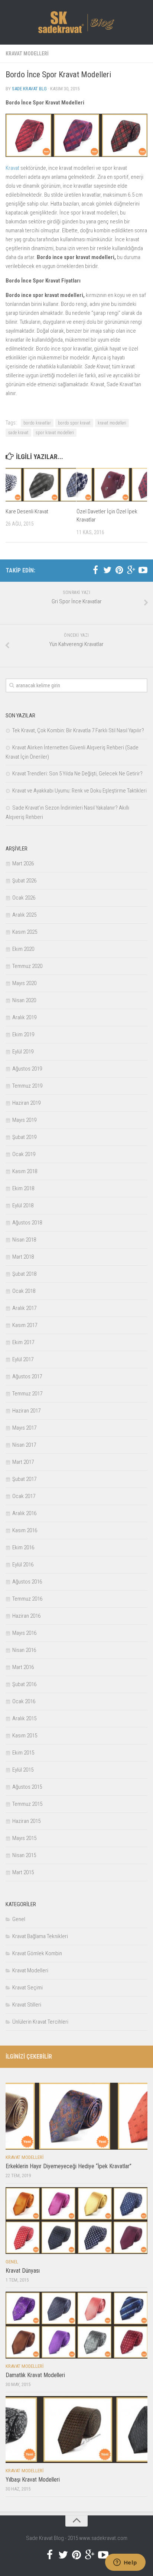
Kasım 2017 (25, 1325)
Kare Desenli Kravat (27, 511)
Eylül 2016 (23, 1565)
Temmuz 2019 (27, 1086)
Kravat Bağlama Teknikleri (40, 1936)
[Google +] (131, 570)
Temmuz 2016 (27, 1599)
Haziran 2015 (26, 1821)
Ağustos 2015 (27, 1787)
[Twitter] (107, 570)
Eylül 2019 (23, 1052)
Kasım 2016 (25, 1530)
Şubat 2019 (24, 1137)
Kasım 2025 (25, 932)
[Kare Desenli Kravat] (41, 485)
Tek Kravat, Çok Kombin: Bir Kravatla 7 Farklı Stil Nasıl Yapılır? (78, 730)
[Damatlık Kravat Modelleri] (76, 2325)
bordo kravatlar (37, 423)
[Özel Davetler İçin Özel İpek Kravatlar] (112, 485)
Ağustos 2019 (27, 1069)
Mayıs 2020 (24, 983)
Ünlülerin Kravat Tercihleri (40, 2022)
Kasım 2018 (25, 1171)
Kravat (12, 168)
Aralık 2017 (24, 1308)
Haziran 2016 (26, 1616)
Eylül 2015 (23, 1770)
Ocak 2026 (24, 898)
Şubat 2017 (24, 1479)
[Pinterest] (119, 570)
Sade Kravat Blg (29, 89)
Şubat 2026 (24, 881)
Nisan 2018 (24, 1240)
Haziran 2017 (26, 1411)
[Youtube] (143, 570)
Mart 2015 (23, 1872)
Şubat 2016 (24, 1684)
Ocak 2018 (24, 1291)
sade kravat (18, 433)
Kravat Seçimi (27, 1988)
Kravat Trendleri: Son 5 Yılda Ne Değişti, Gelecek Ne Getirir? (77, 774)
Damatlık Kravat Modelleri (35, 2375)
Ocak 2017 (24, 1496)
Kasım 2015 (25, 1736)
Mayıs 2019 (24, 1120)
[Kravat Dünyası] (76, 2221)
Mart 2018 (23, 1257)
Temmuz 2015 (27, 1804)
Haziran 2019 (26, 1103)
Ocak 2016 (24, 1701)
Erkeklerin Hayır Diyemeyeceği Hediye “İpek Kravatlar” (69, 2166)
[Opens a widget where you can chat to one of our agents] (125, 2563)
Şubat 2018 (24, 1274)
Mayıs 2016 (24, 1633)
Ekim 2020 (23, 949)
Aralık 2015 (24, 1718)
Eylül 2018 (23, 1205)
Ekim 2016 (23, 1547)
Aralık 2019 (24, 1017)
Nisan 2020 (24, 1000)
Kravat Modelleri (27, 54)
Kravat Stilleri (27, 2005)
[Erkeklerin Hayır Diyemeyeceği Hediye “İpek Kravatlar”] (76, 2116)
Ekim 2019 (23, 1034)
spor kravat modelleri (55, 433)
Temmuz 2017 (27, 1394)
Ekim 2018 (23, 1188)
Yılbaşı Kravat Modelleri (33, 2480)
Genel (19, 1919)
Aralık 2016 (24, 1513)
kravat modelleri (112, 423)
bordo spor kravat (74, 423)
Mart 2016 (23, 1667)
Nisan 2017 (24, 1445)
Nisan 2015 (24, 1855)
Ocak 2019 (24, 1154)
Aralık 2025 (24, 915)
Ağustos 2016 (27, 1582)
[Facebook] (95, 570)
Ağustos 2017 (27, 1376)
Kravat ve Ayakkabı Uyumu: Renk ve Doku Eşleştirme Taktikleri (79, 791)
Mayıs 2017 (24, 1428)
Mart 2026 (23, 863)
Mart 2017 (23, 1462)
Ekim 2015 (23, 1753)
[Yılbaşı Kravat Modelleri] (76, 2430)
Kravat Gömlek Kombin (37, 1953)
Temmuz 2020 (27, 966)
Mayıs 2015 (24, 1838)
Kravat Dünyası (23, 2271)
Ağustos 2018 (27, 1223)
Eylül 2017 (23, 1359)
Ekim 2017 (23, 1342)
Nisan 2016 (24, 1650)
